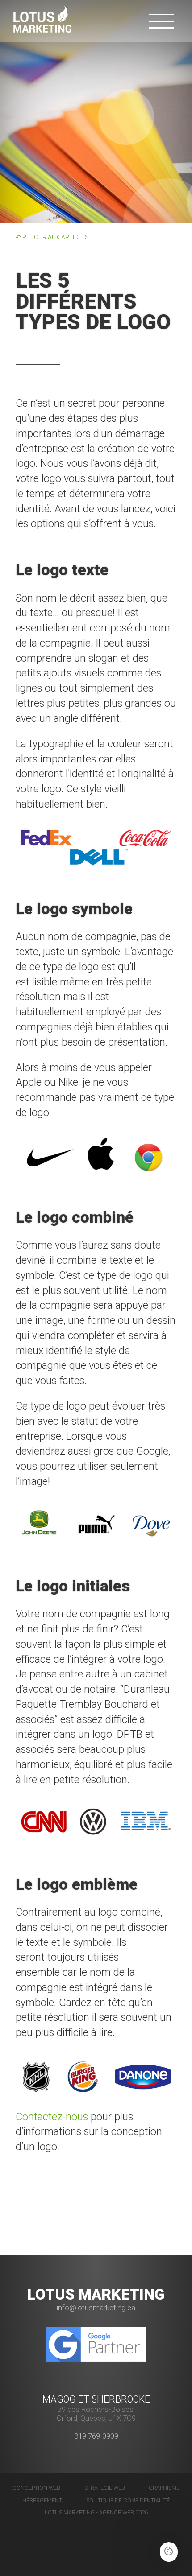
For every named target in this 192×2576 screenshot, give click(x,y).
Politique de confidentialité (128, 2500)
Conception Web (36, 2488)
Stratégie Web (105, 2488)
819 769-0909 (96, 2436)
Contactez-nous (52, 2117)
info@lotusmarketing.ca (96, 2308)
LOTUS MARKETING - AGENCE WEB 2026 (96, 2512)
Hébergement (42, 2500)
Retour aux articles (52, 237)
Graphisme (164, 2488)
